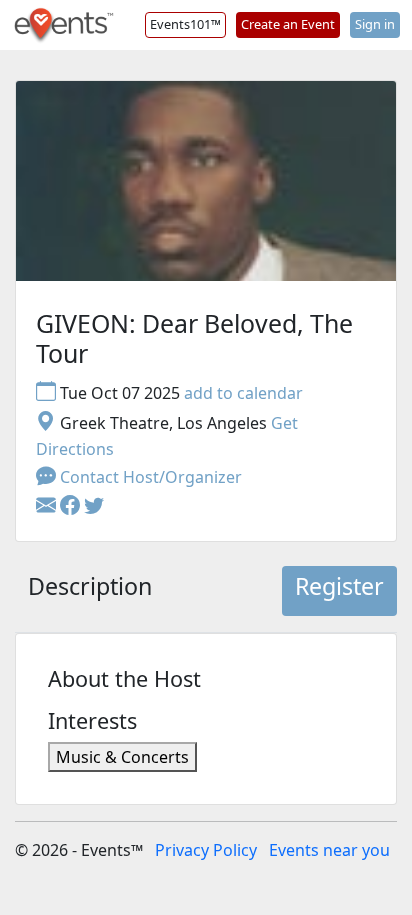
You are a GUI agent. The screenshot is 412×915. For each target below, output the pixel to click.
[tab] (90, 591)
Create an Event (288, 24)
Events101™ (185, 24)
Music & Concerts (122, 757)
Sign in (375, 24)
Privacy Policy (206, 850)
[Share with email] (48, 507)
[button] (72, 507)
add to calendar (243, 393)
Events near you (329, 850)
